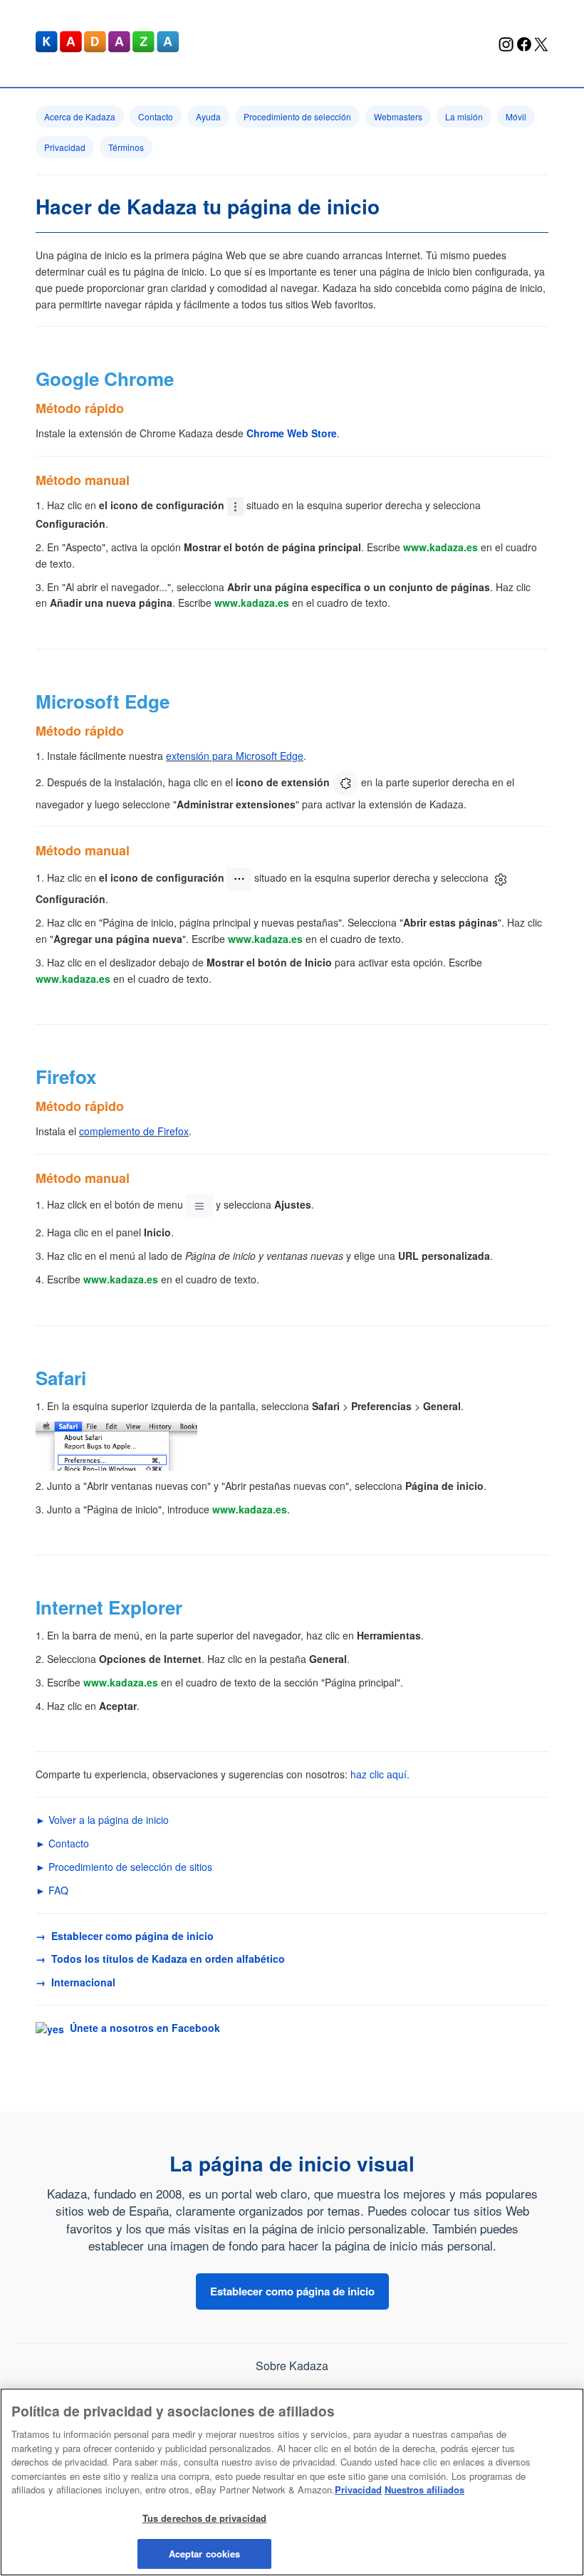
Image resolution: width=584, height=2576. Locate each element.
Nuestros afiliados (424, 2489)
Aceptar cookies (205, 2554)
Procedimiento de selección (297, 116)
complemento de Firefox (134, 1131)
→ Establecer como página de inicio (125, 1936)
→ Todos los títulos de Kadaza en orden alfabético (160, 1959)
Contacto (156, 116)
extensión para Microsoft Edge (235, 756)
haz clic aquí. (380, 1774)
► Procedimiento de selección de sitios (124, 1867)
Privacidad (65, 147)
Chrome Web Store (292, 433)
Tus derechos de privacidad (204, 2518)
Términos (126, 147)
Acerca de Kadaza (80, 116)
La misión (464, 116)
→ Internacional (75, 1982)
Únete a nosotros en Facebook (142, 2028)
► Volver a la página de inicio (102, 1820)
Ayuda (208, 116)
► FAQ (52, 1890)
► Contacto (62, 1843)
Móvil (516, 116)
